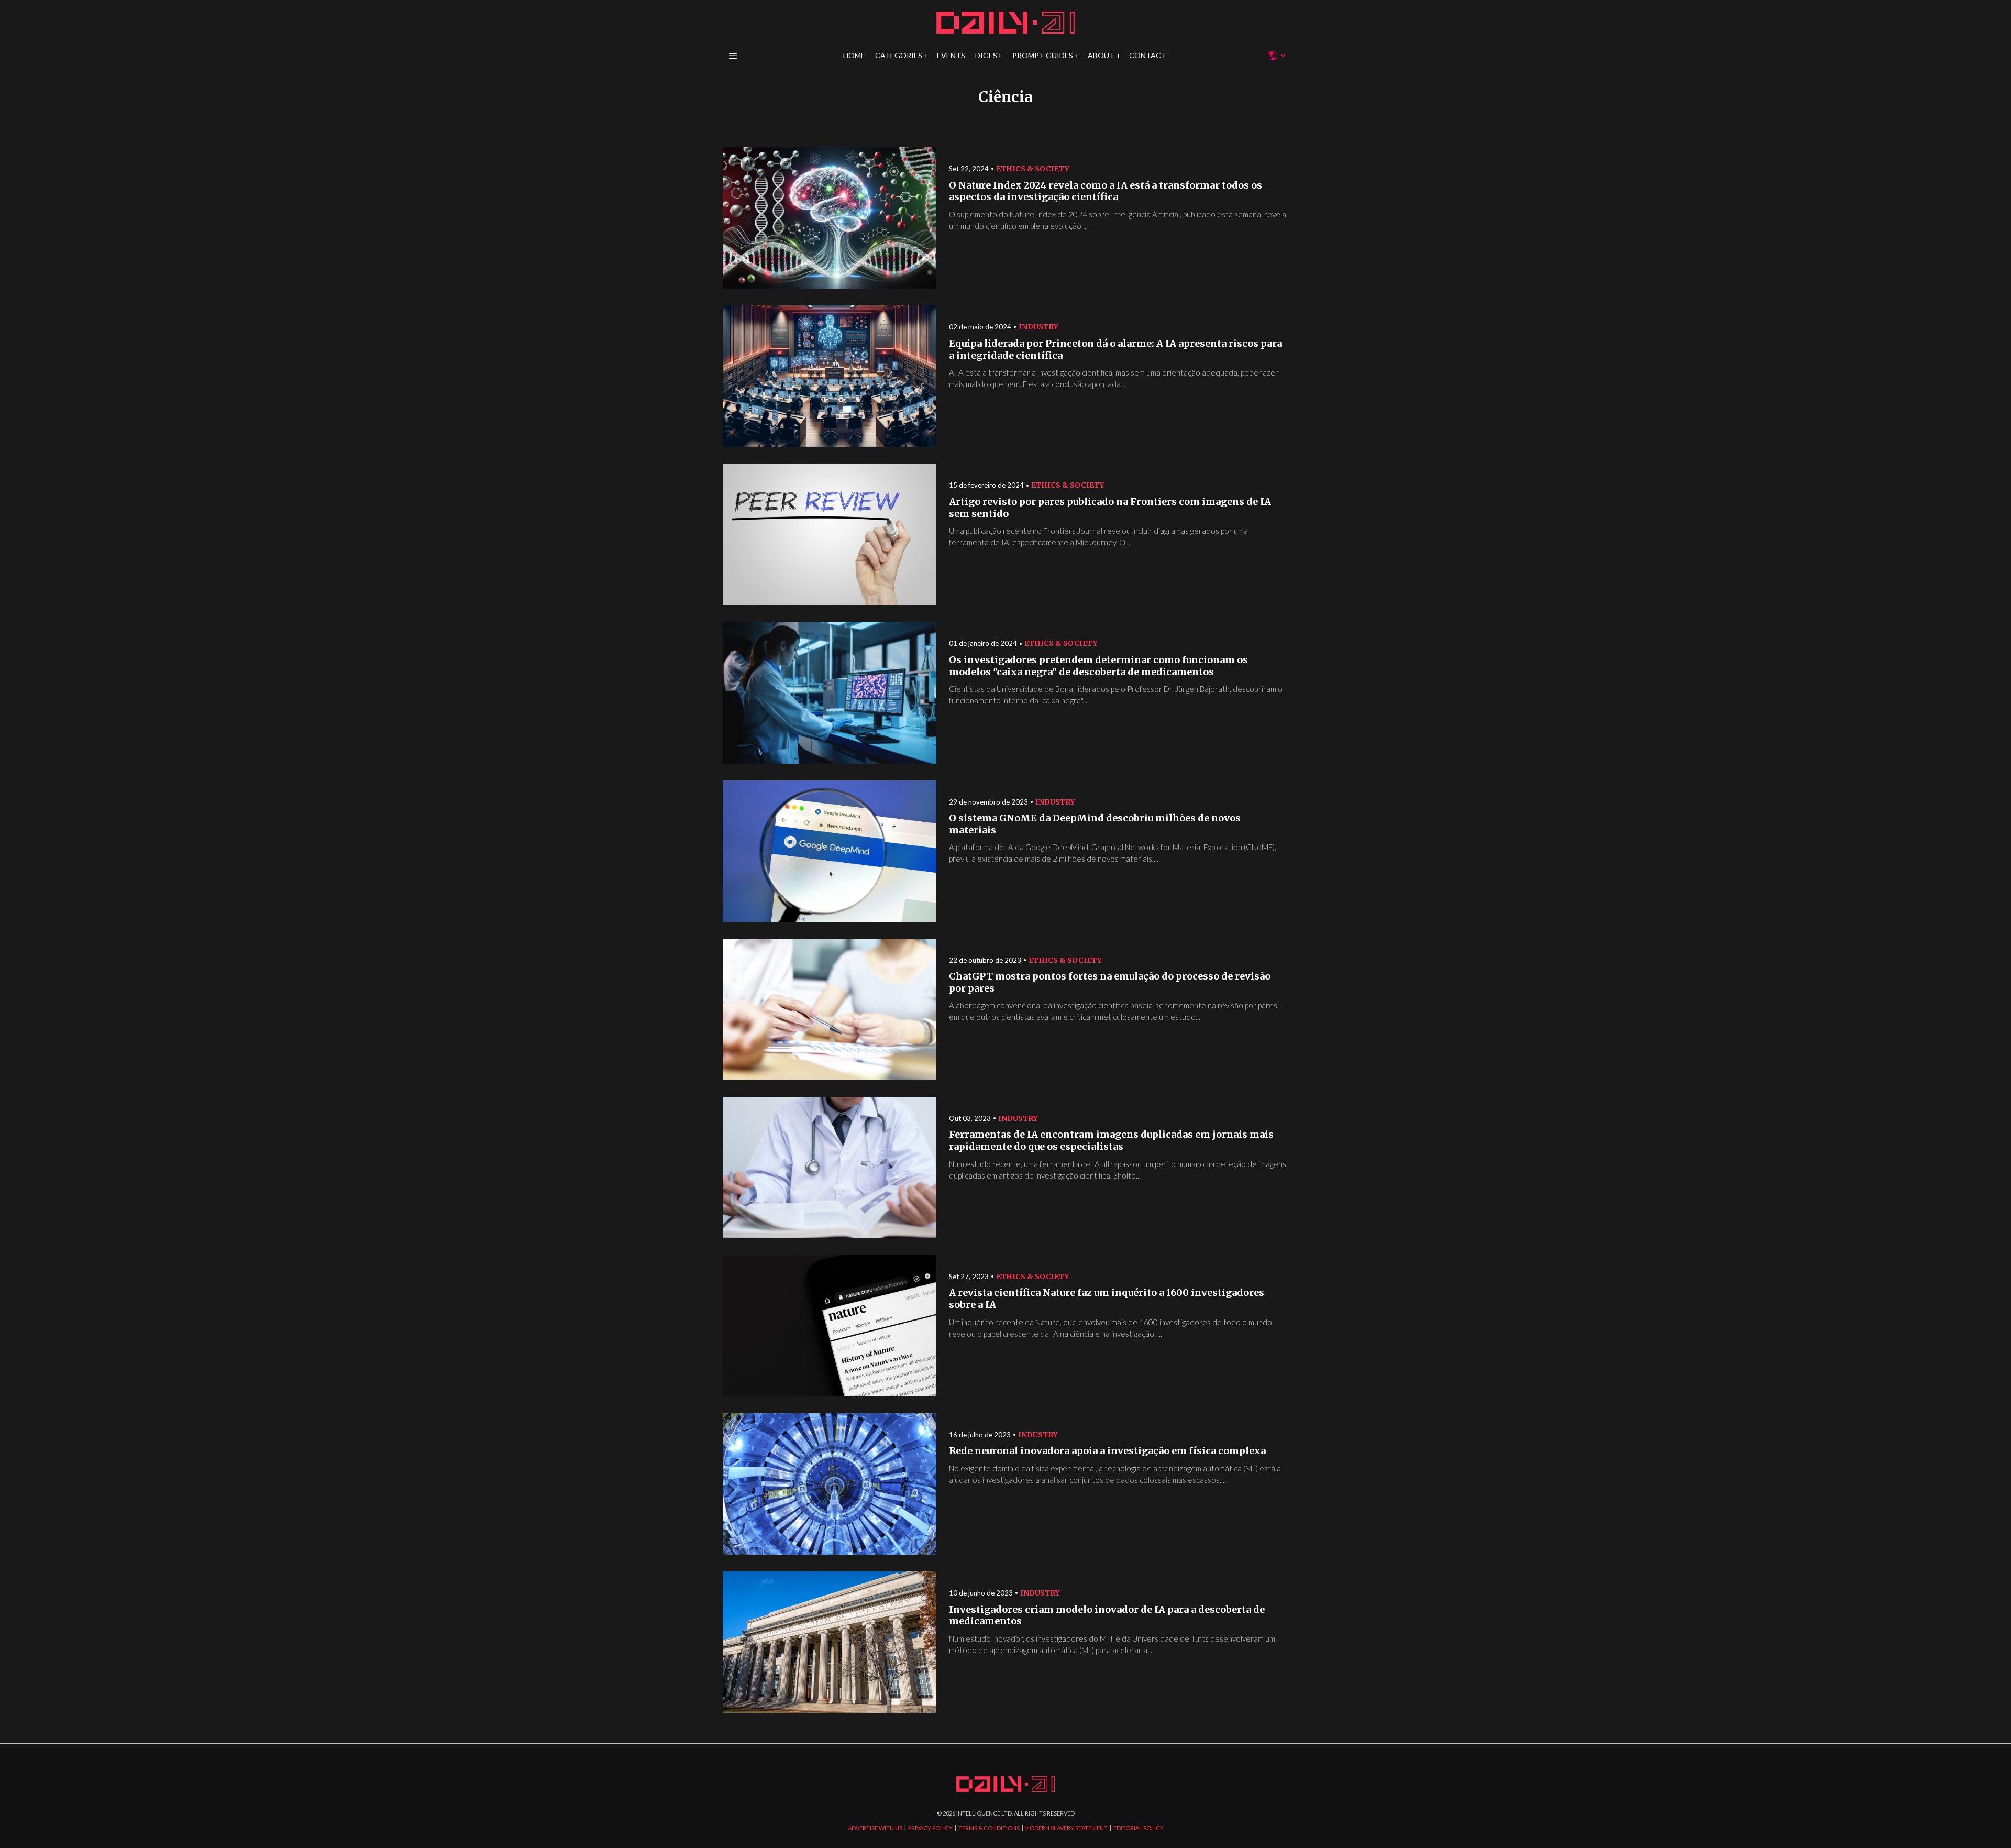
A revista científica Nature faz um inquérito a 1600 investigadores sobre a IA (1107, 1299)
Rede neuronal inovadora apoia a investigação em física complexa (1107, 1451)
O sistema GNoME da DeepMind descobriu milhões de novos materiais (1095, 824)
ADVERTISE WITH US (875, 1828)
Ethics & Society (1033, 169)
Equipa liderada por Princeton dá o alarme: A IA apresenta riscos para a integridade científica (1115, 350)
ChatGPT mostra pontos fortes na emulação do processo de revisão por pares (1110, 982)
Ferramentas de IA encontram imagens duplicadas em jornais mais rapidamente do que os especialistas (1111, 1141)
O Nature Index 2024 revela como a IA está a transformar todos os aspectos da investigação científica (1106, 191)
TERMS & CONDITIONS (989, 1828)
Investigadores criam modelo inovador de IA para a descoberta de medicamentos (1107, 1616)
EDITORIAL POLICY (1139, 1828)
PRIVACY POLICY (930, 1828)
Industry (1038, 327)
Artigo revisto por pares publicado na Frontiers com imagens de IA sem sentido (1110, 508)
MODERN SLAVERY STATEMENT (1066, 1828)
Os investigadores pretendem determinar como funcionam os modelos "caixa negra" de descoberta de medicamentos (1098, 666)
